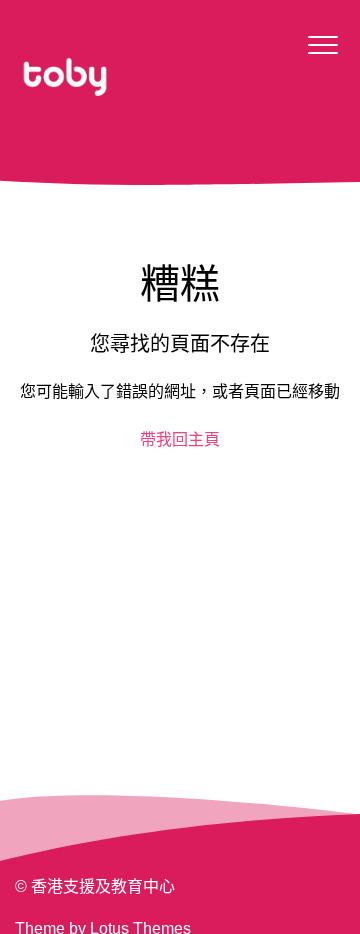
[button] (322, 44)
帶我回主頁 (180, 439)
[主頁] (65, 77)
